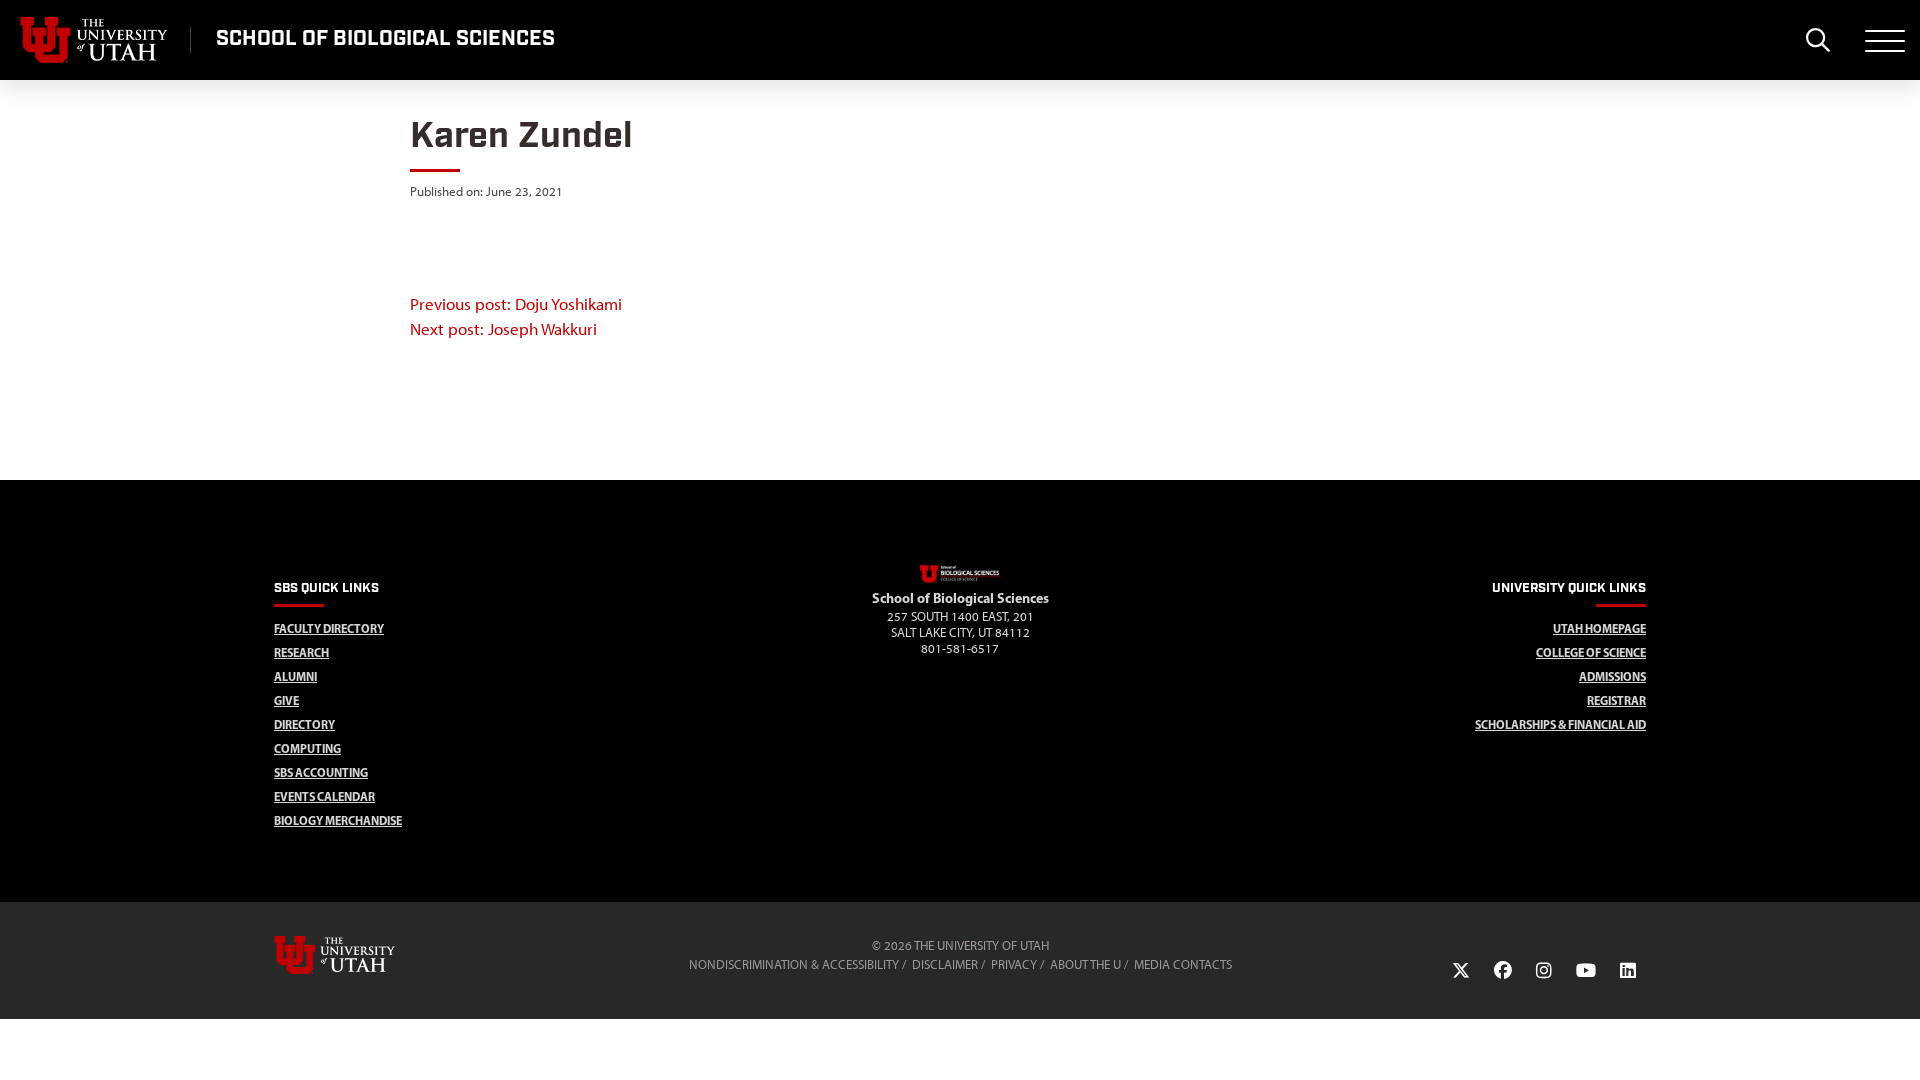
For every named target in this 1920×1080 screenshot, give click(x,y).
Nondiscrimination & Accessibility (794, 964)
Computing (307, 748)
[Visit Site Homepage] (960, 579)
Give (286, 700)
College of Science (1591, 652)
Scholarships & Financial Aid (1560, 724)
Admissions (1612, 676)
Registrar (1616, 700)
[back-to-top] (1896, 1040)
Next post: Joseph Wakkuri (503, 329)
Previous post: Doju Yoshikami (516, 304)
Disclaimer (945, 964)
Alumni (295, 676)
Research (301, 652)
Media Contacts (1183, 964)
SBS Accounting (321, 772)
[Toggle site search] (1817, 40)
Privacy (1014, 964)
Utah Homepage (1599, 628)
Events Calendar (324, 796)
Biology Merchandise (338, 820)
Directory (304, 724)
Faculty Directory (329, 628)
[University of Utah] (363, 955)
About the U (1085, 964)
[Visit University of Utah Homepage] (95, 40)
